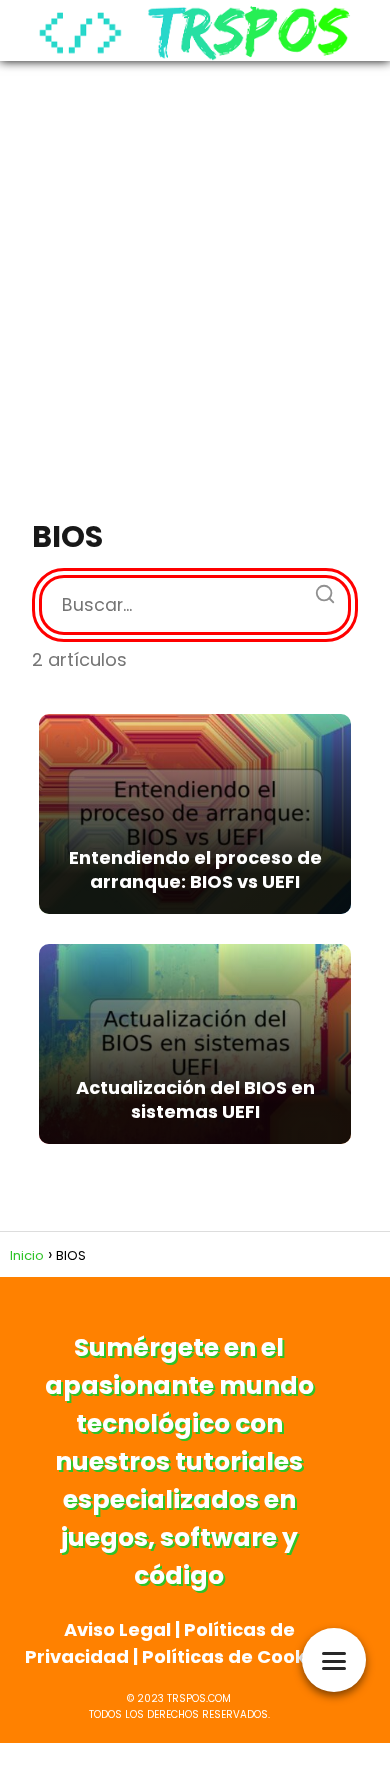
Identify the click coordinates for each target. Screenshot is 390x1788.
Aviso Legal (117, 1629)
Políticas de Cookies (237, 1656)
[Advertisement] (195, 292)
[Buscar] (318, 588)
